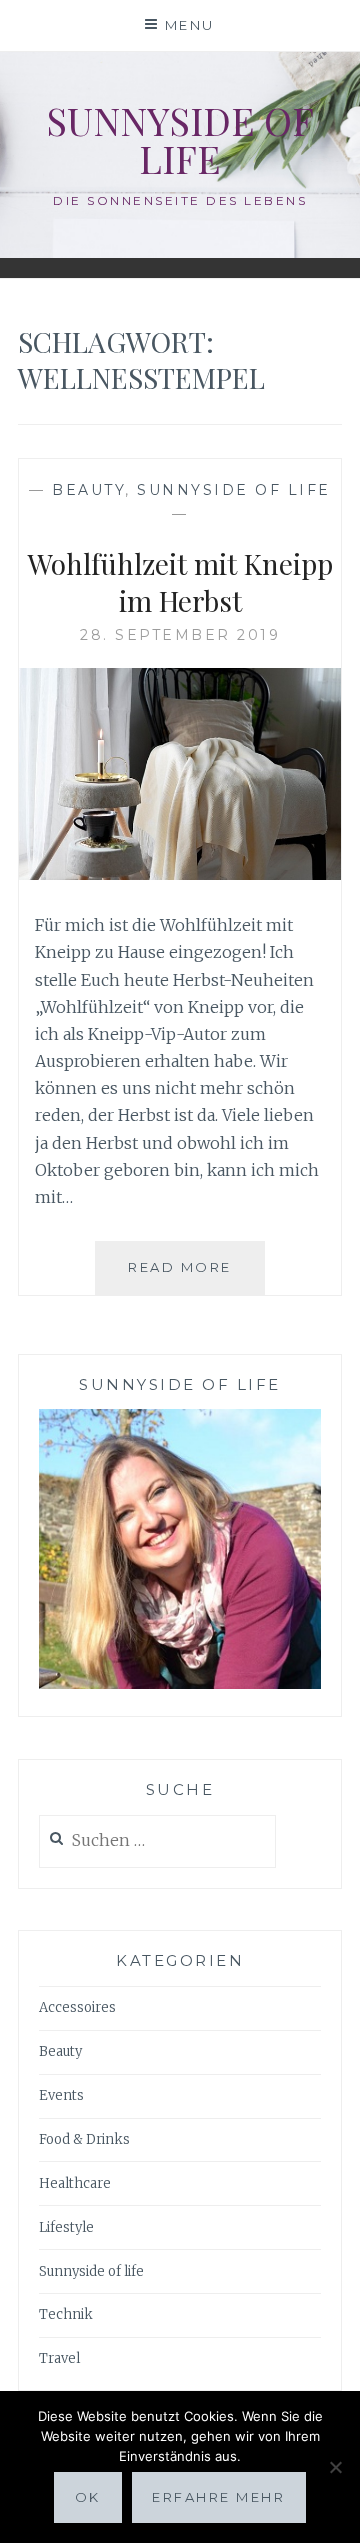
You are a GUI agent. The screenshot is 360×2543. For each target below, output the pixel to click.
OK (88, 2497)
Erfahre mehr (218, 2497)
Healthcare (75, 2183)
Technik (66, 2314)
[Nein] (335, 2467)
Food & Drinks (84, 2139)
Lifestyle (66, 2227)
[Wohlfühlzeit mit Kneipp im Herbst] (180, 874)
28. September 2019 (180, 635)
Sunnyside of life (180, 139)
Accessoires (77, 2007)
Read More (196, 1276)
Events (61, 2095)
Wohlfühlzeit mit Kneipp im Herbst (180, 581)
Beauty (88, 490)
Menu (190, 25)
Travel (59, 2358)
